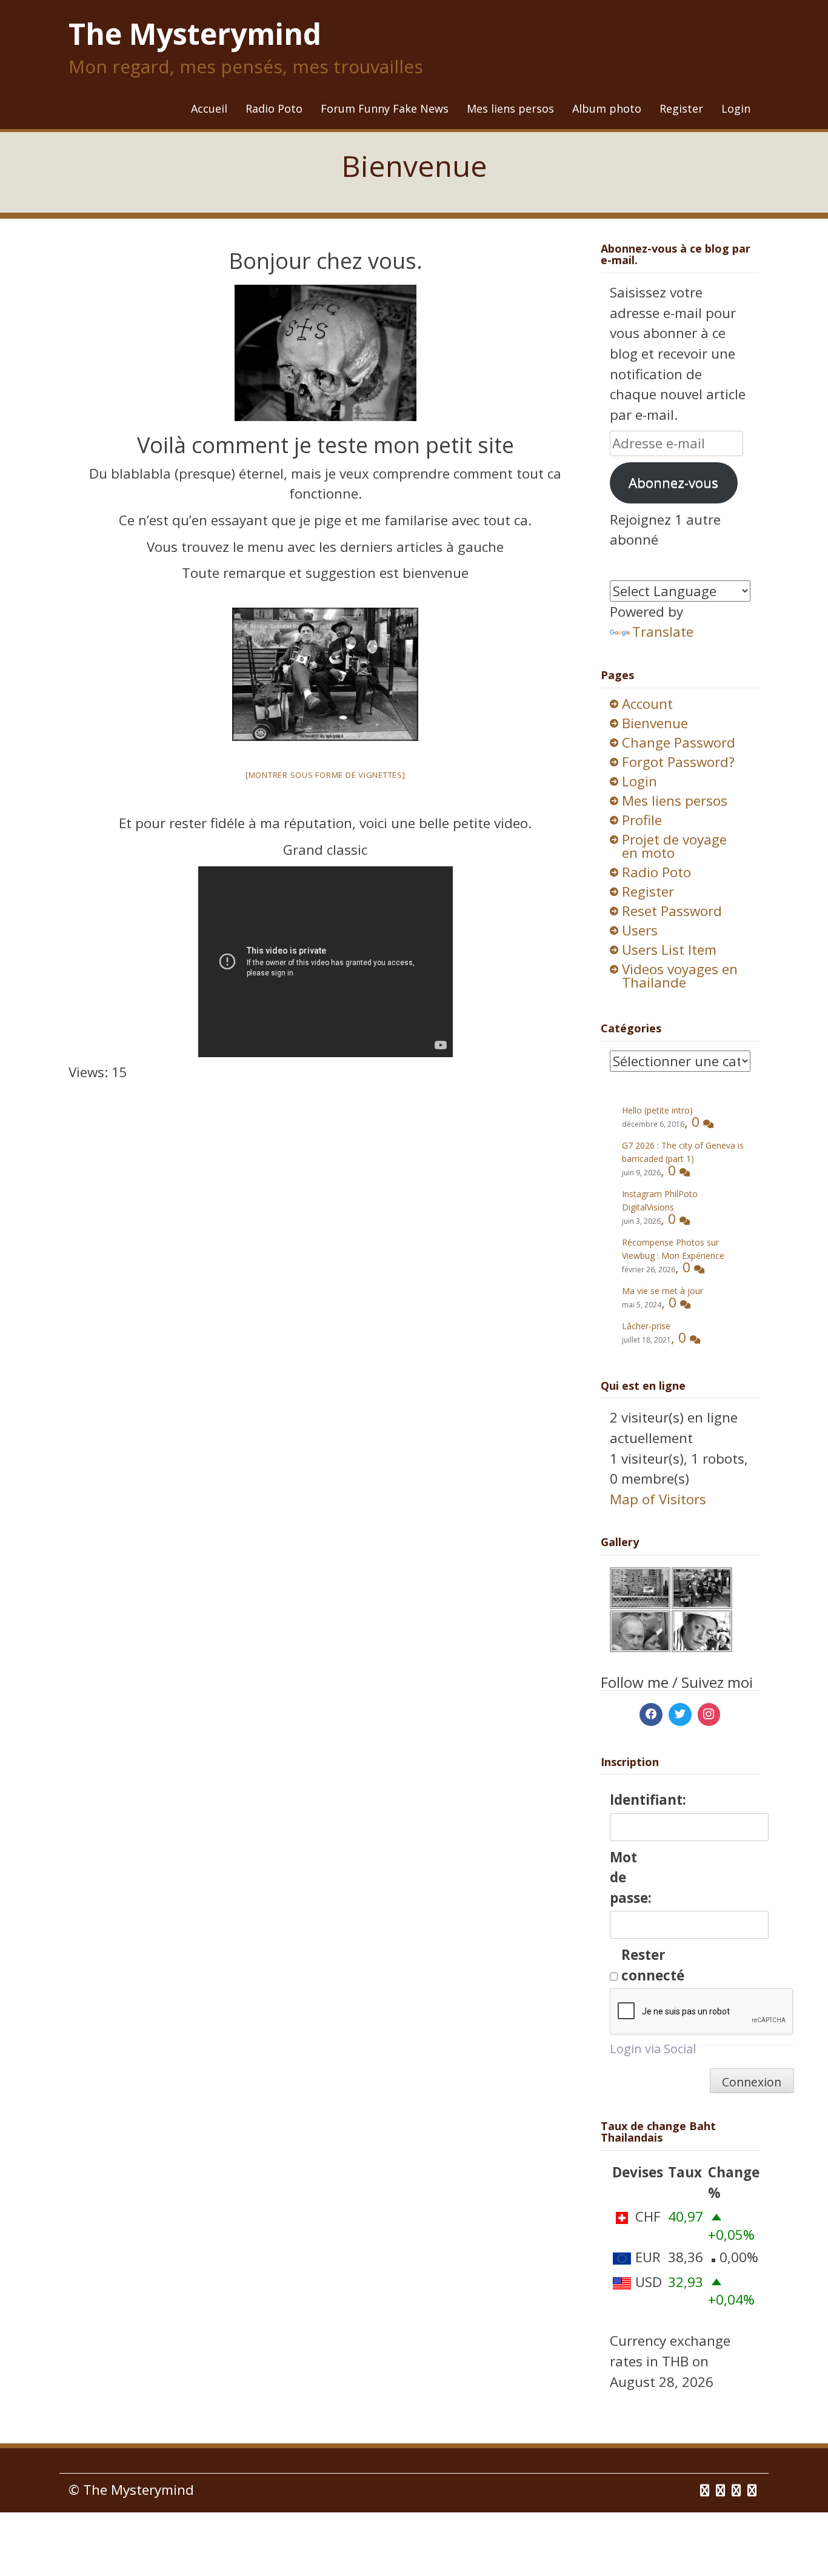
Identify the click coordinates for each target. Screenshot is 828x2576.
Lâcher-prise (646, 1326)
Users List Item (669, 950)
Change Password (679, 742)
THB (675, 2361)
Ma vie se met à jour (663, 1291)
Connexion (752, 2082)
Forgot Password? (678, 762)
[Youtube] (738, 2490)
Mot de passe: (631, 1877)
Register (681, 108)
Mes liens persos (510, 108)
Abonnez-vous (673, 483)
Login (736, 108)
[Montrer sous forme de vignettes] (326, 775)
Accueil (209, 108)
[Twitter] (680, 1715)
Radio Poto (274, 108)
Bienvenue (655, 723)
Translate (663, 632)
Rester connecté (643, 1965)
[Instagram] (709, 1715)
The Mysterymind (195, 34)
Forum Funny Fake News (385, 108)
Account (647, 704)
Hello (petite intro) (657, 1110)
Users (640, 930)
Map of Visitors (658, 1499)
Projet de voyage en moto (674, 846)
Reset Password (672, 911)
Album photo (607, 108)
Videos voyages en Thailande (680, 976)
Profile (642, 820)
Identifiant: (631, 1800)
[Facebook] (651, 1715)
